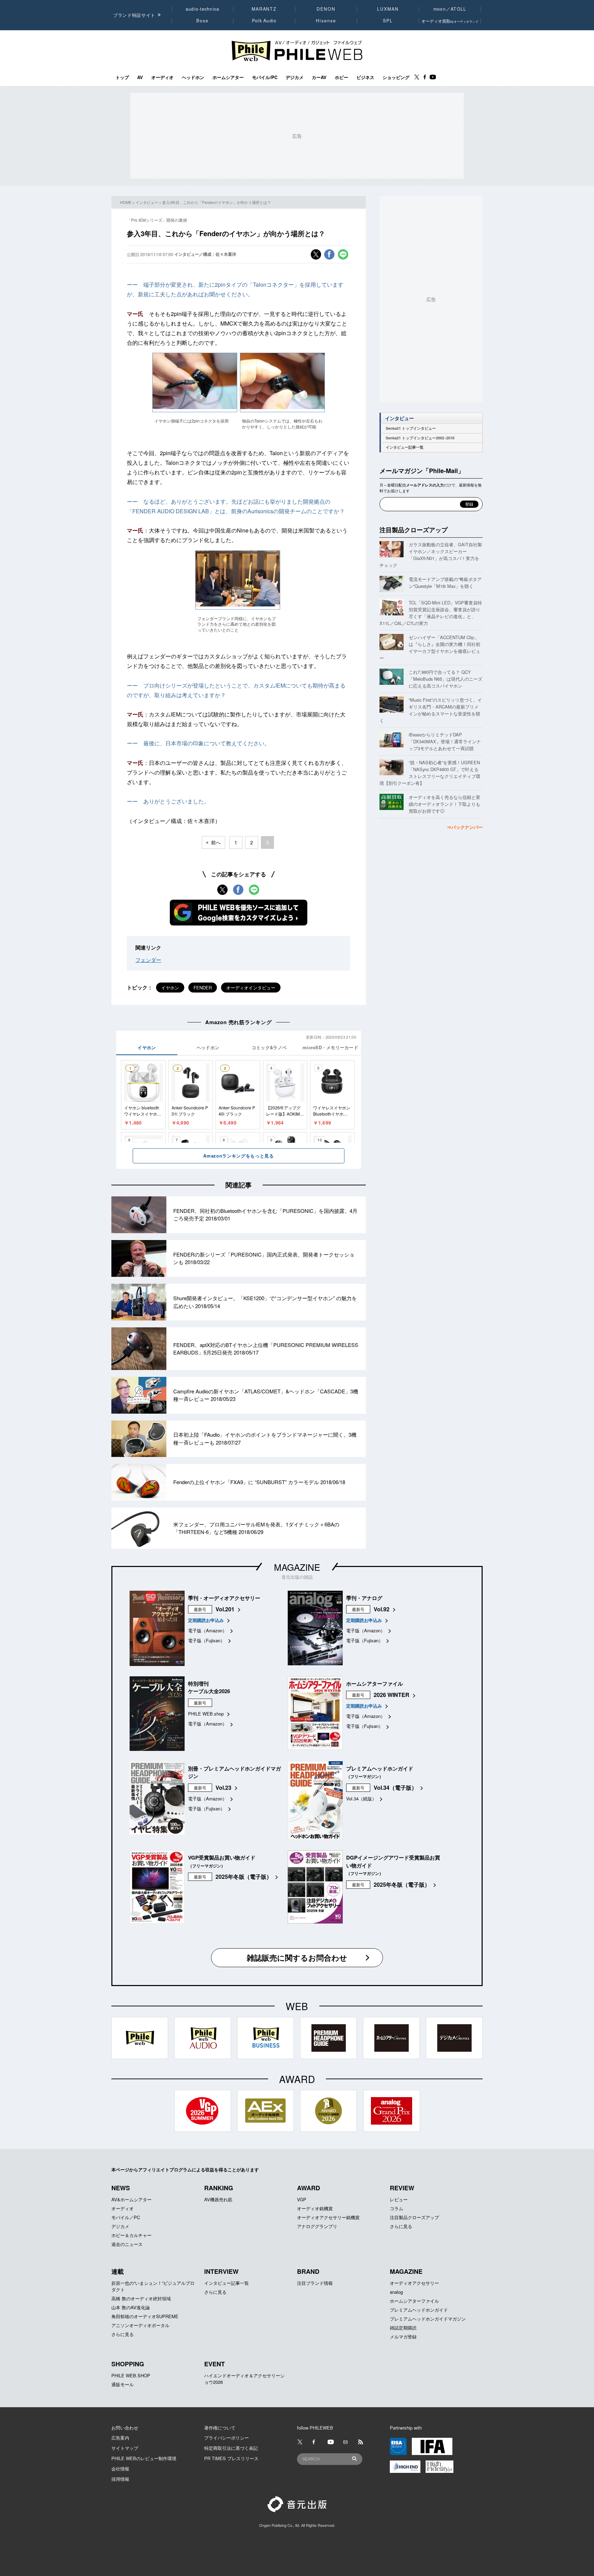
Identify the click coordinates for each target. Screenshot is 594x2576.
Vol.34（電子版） (395, 1788)
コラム (397, 2208)
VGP (302, 2199)
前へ (216, 842)
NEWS (121, 2188)
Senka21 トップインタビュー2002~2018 (420, 438)
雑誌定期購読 (403, 2328)
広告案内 (120, 2438)
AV (140, 77)
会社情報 (120, 2469)
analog (396, 2292)
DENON (326, 9)
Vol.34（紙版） (361, 1799)
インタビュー (147, 202)
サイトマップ (125, 2448)
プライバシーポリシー (227, 2438)
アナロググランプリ (317, 2226)
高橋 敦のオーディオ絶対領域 (141, 2298)
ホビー (342, 77)
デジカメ (295, 77)
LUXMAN (388, 9)
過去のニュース (127, 2244)
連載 (118, 2271)
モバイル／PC (126, 2217)
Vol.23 (223, 1788)
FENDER (203, 988)
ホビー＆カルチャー (131, 2235)
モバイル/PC (265, 77)
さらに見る (401, 2226)
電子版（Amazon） (207, 1630)
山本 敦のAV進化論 (131, 2307)
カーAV (319, 77)
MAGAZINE (297, 1567)
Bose (203, 21)
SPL (388, 21)
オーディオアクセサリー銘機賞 (328, 2217)
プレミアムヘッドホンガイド (419, 2310)
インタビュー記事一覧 (405, 447)
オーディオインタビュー (251, 988)
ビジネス (365, 77)
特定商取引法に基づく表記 (231, 2448)
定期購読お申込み (206, 1620)
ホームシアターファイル (414, 2301)
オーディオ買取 (450, 21)
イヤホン (170, 988)
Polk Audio (264, 21)
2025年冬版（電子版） (244, 1877)
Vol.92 (382, 1609)
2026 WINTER (392, 1695)
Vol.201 (225, 1609)
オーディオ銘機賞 (315, 2208)
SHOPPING (128, 2364)
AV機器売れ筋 (218, 2199)
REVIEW (402, 2188)
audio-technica (203, 9)
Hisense (326, 21)
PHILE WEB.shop (206, 1714)
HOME (126, 202)
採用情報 (120, 2479)
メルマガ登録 (403, 2337)
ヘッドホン (193, 77)
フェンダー (148, 960)
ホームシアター (228, 77)
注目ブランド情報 (315, 2283)
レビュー (399, 2199)
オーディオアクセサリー (414, 2283)
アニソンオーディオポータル (140, 2325)
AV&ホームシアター (131, 2199)
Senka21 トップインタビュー (411, 428)
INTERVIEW (221, 2271)
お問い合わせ (125, 2428)
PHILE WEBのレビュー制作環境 (144, 2458)
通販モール (123, 2384)
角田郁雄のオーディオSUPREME (145, 2316)
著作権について (220, 2428)
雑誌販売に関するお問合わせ (297, 1958)
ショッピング (396, 77)
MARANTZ (264, 9)
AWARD (309, 2188)
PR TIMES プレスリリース (231, 2458)
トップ (122, 77)
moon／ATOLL (450, 9)
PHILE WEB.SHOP (131, 2375)
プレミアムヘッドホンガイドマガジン (428, 2319)
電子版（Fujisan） (206, 1640)
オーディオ (162, 77)
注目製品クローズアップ (414, 530)
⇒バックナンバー (465, 827)
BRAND (308, 2271)
